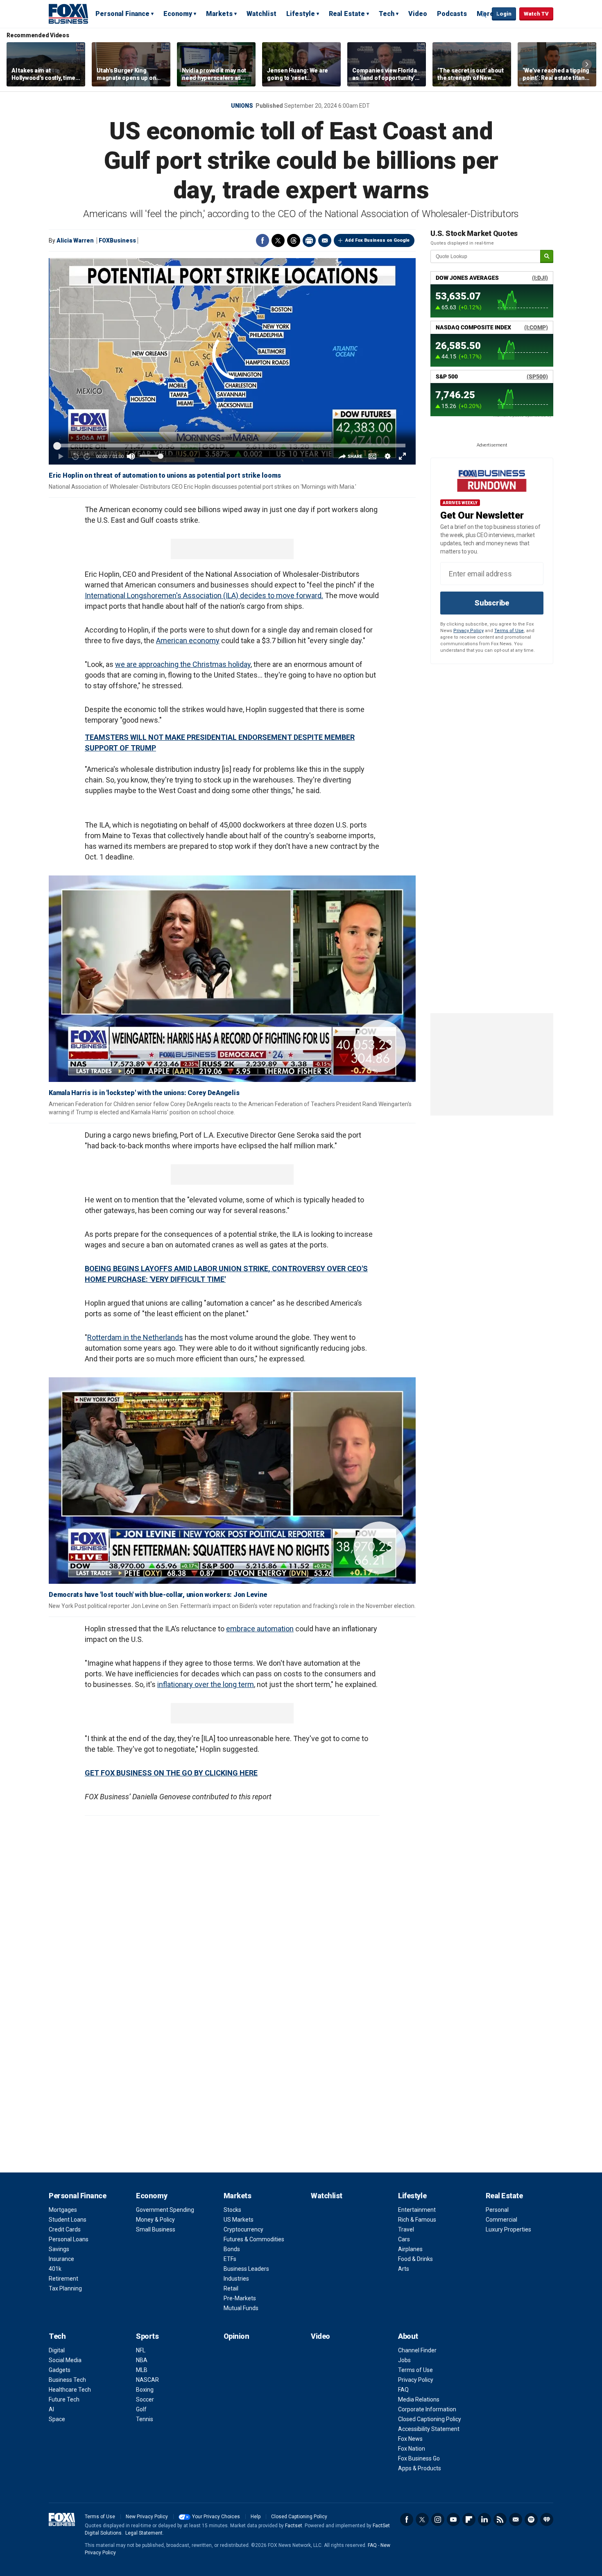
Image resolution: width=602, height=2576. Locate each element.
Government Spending (165, 2210)
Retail (231, 2288)
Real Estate (347, 14)
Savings (59, 2249)
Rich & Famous (417, 2220)
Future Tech (64, 2399)
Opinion (236, 2336)
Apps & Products (420, 2468)
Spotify (531, 2519)
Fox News (410, 2439)
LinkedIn (484, 2519)
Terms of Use (509, 631)
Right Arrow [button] (587, 64)
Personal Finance (122, 14)
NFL (141, 2350)
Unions (242, 106)
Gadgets (60, 2370)
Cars (404, 2239)
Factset (294, 2526)
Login (504, 14)
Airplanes (410, 2249)
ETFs (230, 2259)
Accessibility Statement (429, 2429)
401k (55, 2269)
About (408, 2336)
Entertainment (417, 2210)
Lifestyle (301, 14)
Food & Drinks (415, 2259)
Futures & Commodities (254, 2239)
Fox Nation (412, 2449)
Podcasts (452, 14)
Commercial (501, 2220)
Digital (57, 2350)
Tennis (145, 2419)
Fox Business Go (419, 2458)
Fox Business (68, 14)
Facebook (263, 240)
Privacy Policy (468, 631)
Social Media (65, 2360)
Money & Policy (155, 2220)
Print (309, 240)
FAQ (403, 2390)
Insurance (61, 2259)
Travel (406, 2229)
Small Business (156, 2229)
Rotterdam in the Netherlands (135, 1337)
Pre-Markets (240, 2298)
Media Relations (419, 2399)
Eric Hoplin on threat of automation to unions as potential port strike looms (165, 475)
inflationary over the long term (206, 1684)
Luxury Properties (508, 2229)
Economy (178, 14)
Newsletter (516, 2519)
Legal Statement (144, 2533)
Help (256, 2517)
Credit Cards (65, 2229)
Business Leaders (246, 2269)
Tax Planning (65, 2288)
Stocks (232, 2210)
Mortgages (63, 2210)
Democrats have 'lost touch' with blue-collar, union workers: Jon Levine (158, 1595)
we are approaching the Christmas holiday (183, 664)
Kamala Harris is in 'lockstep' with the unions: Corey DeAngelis (144, 1093)
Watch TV (536, 14)
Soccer (145, 2399)
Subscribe (492, 603)
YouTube (453, 2519)
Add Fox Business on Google (377, 240)
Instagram (438, 2519)
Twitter (278, 240)
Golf (141, 2409)
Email (325, 240)
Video (418, 14)
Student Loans (68, 2220)
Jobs (404, 2360)
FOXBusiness (117, 240)
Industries (236, 2279)
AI (51, 2409)
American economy (188, 641)
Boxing (145, 2390)
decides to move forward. (282, 595)
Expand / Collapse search (484, 14)
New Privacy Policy (147, 2517)
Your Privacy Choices (216, 2517)
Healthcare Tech (70, 2390)
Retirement (63, 2279)
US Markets (239, 2220)
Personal (497, 2210)
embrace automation (260, 1629)
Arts (404, 2269)
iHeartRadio (547, 2519)
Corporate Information (427, 2409)
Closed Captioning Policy (430, 2419)
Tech (387, 14)
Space (57, 2419)
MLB (142, 2370)
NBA (142, 2360)
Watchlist (261, 14)
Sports (147, 2336)
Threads (294, 240)
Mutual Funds (241, 2308)
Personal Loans (69, 2239)
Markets (219, 14)
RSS (500, 2519)
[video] (232, 979)
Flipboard (469, 2519)
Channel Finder (417, 2350)
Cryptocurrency (243, 2229)
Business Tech (67, 2380)
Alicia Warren (75, 240)
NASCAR (147, 2380)
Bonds (232, 2249)
